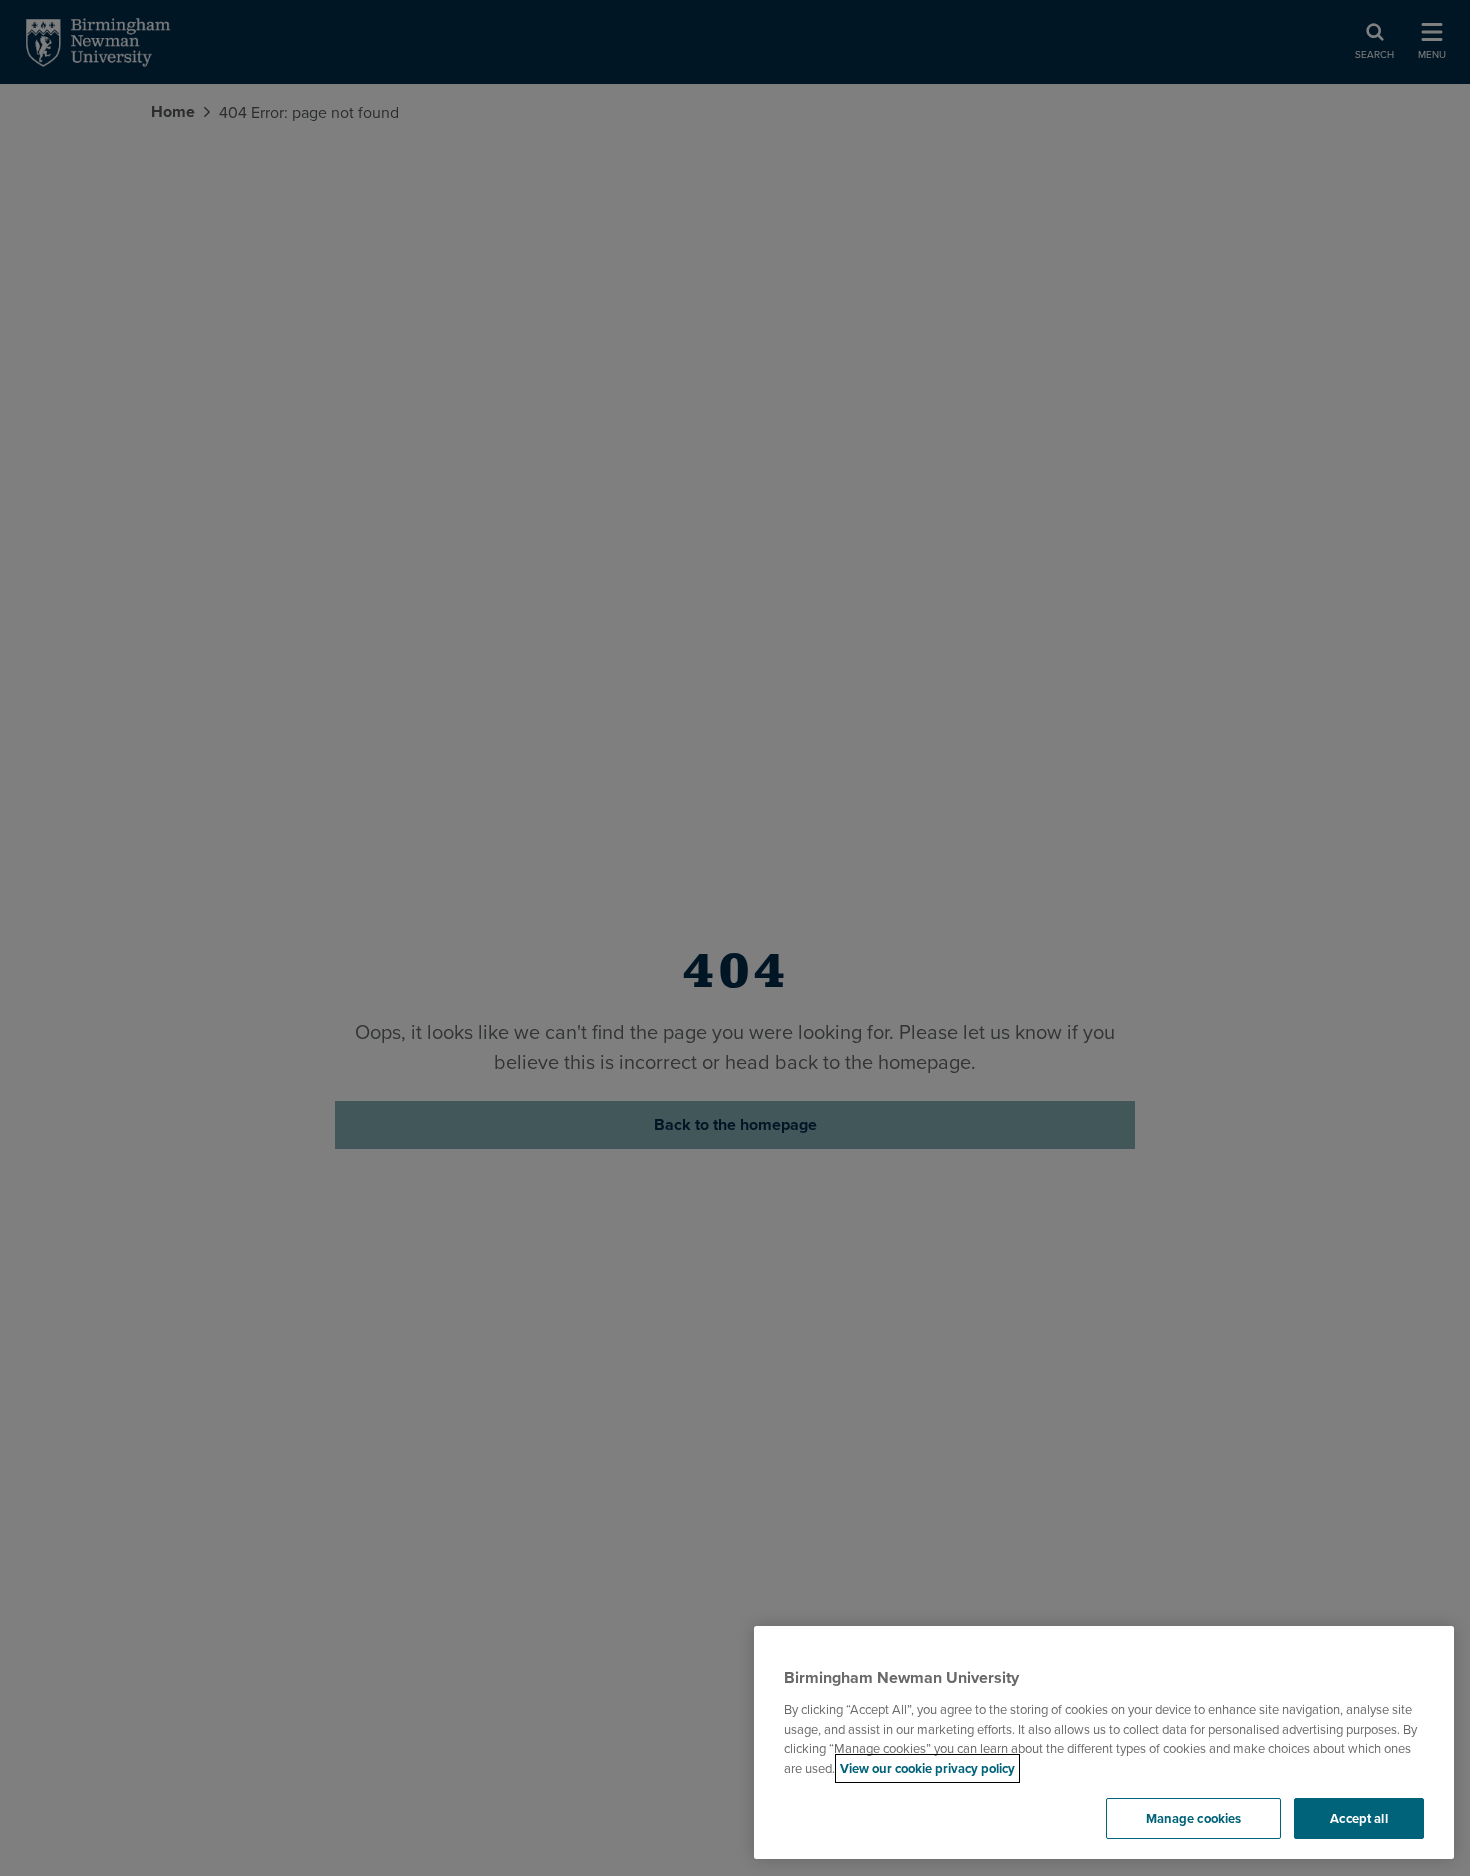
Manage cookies (1194, 1818)
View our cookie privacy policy (927, 1768)
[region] (1104, 1743)
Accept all (1358, 1818)
